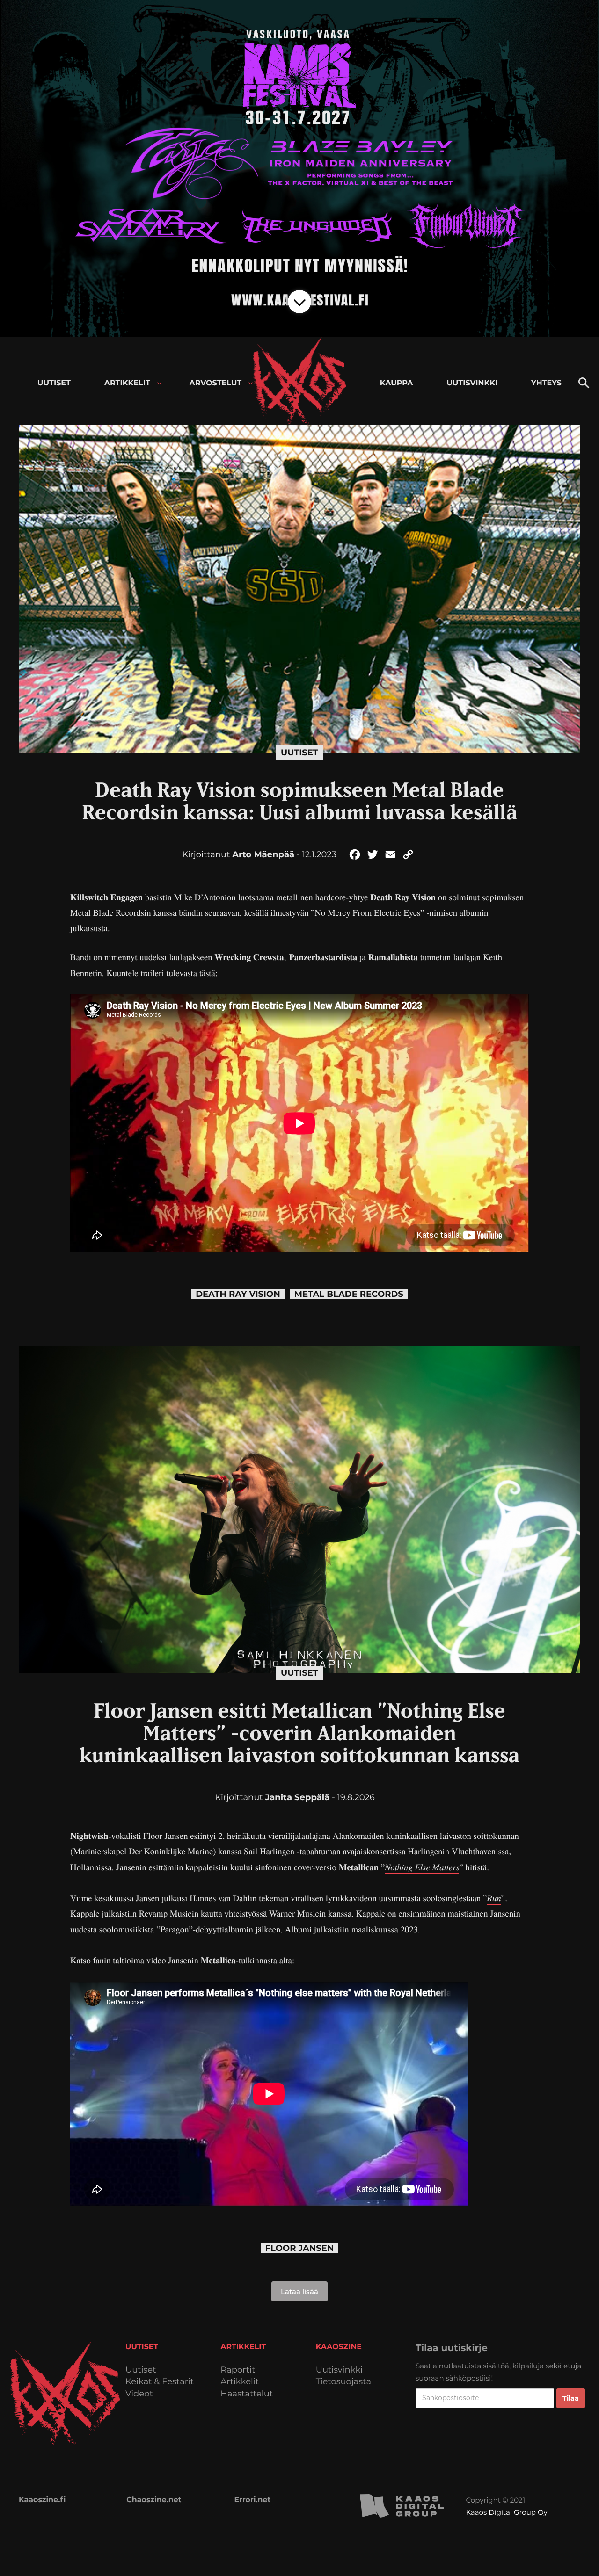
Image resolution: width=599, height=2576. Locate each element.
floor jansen (300, 2248)
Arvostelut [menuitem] (216, 383)
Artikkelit (240, 2382)
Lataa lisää (299, 2291)
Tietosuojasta (344, 2382)
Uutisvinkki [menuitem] (472, 383)
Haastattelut (247, 2394)
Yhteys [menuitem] (546, 383)
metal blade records (349, 1294)
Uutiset (299, 753)
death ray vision (238, 1294)
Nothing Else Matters (422, 1867)
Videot (139, 2394)
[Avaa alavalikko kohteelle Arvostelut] (251, 383)
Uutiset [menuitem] (54, 383)
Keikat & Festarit (160, 2382)
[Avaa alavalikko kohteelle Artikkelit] (159, 383)
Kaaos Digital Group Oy (506, 2512)
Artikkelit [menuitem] (127, 383)
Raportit (238, 2370)
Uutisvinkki (339, 2370)
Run (494, 1898)
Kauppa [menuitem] (397, 383)
